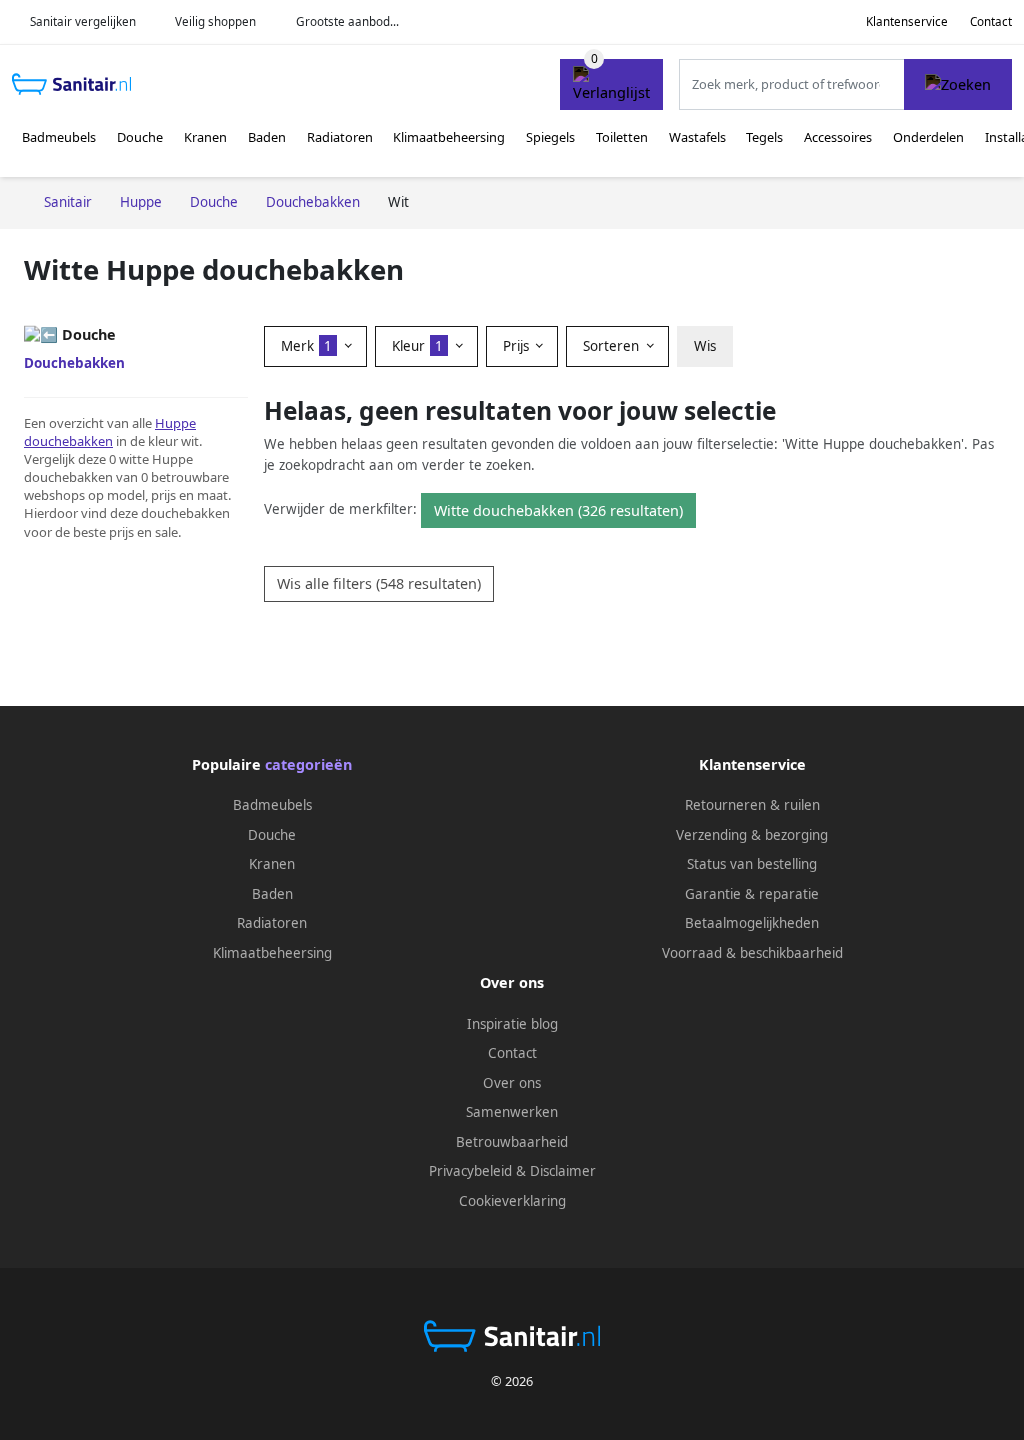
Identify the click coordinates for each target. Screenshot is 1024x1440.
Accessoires (838, 137)
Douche (140, 137)
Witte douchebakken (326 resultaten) (558, 510)
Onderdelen (928, 137)
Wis (705, 346)
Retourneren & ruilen (752, 805)
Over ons (512, 1083)
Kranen (205, 137)
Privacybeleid (470, 1171)
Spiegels (550, 137)
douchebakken (68, 441)
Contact (991, 21)
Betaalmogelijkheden (752, 923)
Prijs (518, 346)
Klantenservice (907, 21)
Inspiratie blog (512, 1024)
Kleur (417, 346)
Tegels (764, 137)
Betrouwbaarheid (512, 1142)
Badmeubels (59, 137)
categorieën (308, 764)
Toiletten (622, 137)
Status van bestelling (752, 864)
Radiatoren (340, 137)
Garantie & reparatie (752, 894)
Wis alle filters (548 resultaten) (379, 583)
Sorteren (613, 346)
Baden (267, 137)
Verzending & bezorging (752, 835)
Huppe (175, 423)
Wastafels (697, 137)
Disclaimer (563, 1171)
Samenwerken (512, 1112)
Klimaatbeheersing (449, 137)
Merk (306, 346)
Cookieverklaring (512, 1201)
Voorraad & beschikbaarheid (752, 953)
